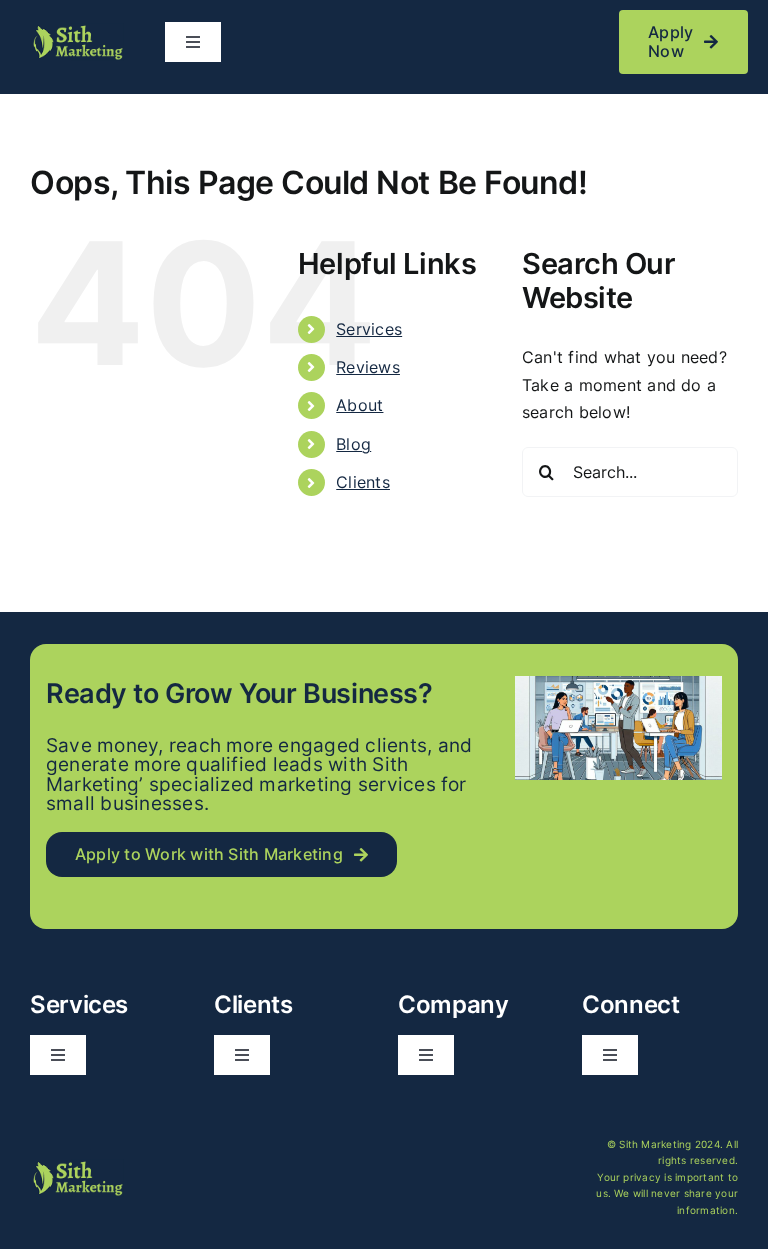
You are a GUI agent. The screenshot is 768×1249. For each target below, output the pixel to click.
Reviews (368, 367)
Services (369, 329)
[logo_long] (77, 31)
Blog (353, 444)
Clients (363, 482)
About (359, 405)
